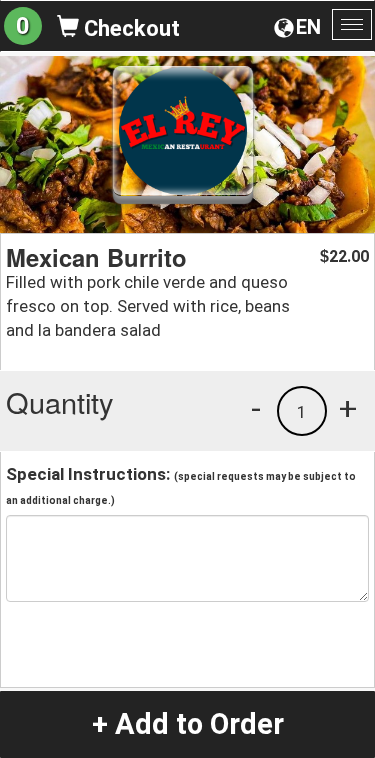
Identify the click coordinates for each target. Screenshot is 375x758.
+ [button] (348, 408)
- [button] (256, 408)
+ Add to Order (188, 724)
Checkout (129, 28)
